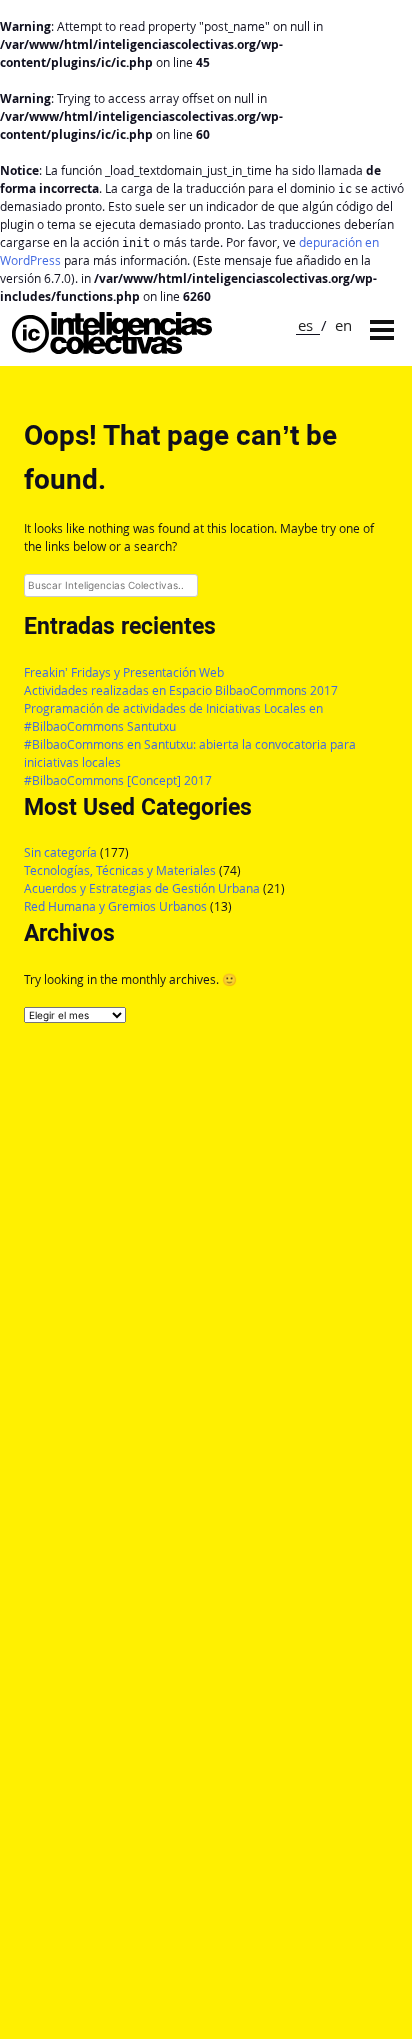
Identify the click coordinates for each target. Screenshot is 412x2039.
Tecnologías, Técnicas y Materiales (120, 870)
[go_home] (112, 348)
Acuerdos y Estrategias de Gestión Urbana (142, 888)
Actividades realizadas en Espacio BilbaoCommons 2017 (181, 690)
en (343, 325)
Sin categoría (60, 852)
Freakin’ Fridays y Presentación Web (124, 672)
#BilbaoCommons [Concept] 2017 (118, 780)
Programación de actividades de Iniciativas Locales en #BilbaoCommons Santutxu (173, 717)
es (305, 325)
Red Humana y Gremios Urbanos (115, 906)
